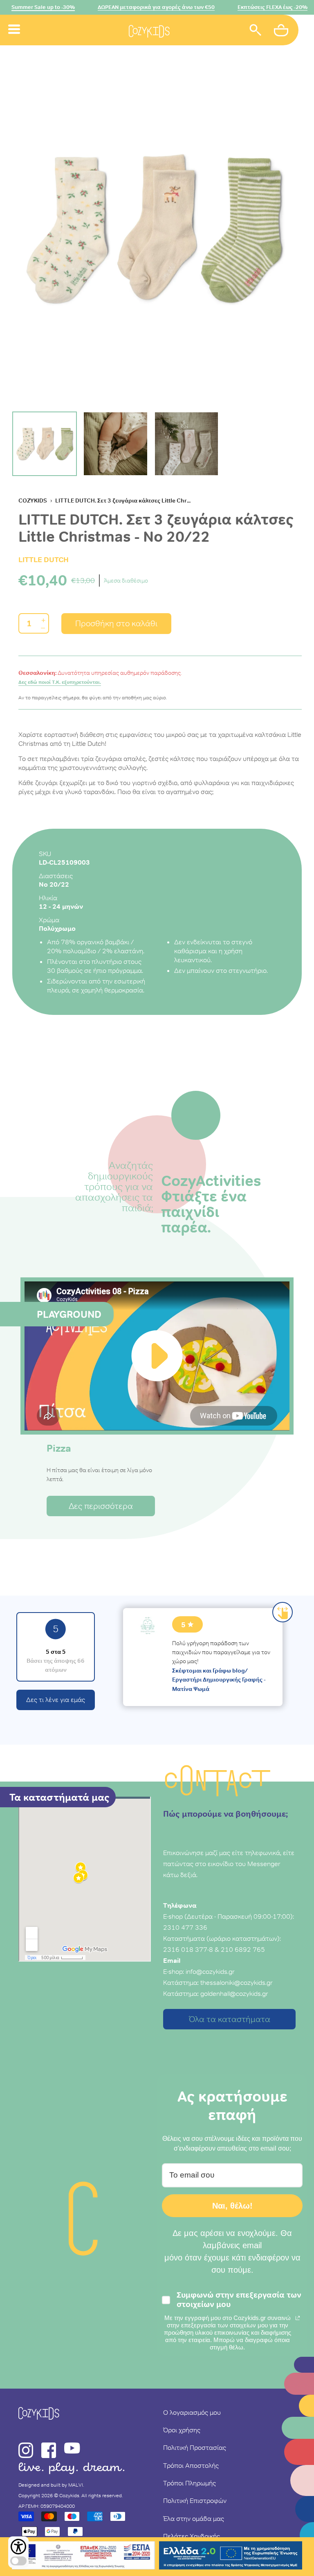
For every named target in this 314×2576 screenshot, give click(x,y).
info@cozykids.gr (210, 1971)
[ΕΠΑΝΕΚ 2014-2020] (83, 2557)
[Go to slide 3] (186, 444)
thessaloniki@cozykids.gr (237, 1982)
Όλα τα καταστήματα (230, 2019)
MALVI (76, 2485)
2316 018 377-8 (188, 1949)
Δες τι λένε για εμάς (56, 1700)
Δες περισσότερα (101, 1506)
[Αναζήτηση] (256, 31)
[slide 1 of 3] (154, 229)
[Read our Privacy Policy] (298, 2318)
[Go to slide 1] (45, 444)
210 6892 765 (243, 1949)
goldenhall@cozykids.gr (234, 1993)
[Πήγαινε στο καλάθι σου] (282, 31)
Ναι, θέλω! (232, 2206)
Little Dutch (44, 559)
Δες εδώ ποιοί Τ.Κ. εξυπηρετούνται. (60, 682)
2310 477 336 (185, 1927)
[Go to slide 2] (115, 444)
